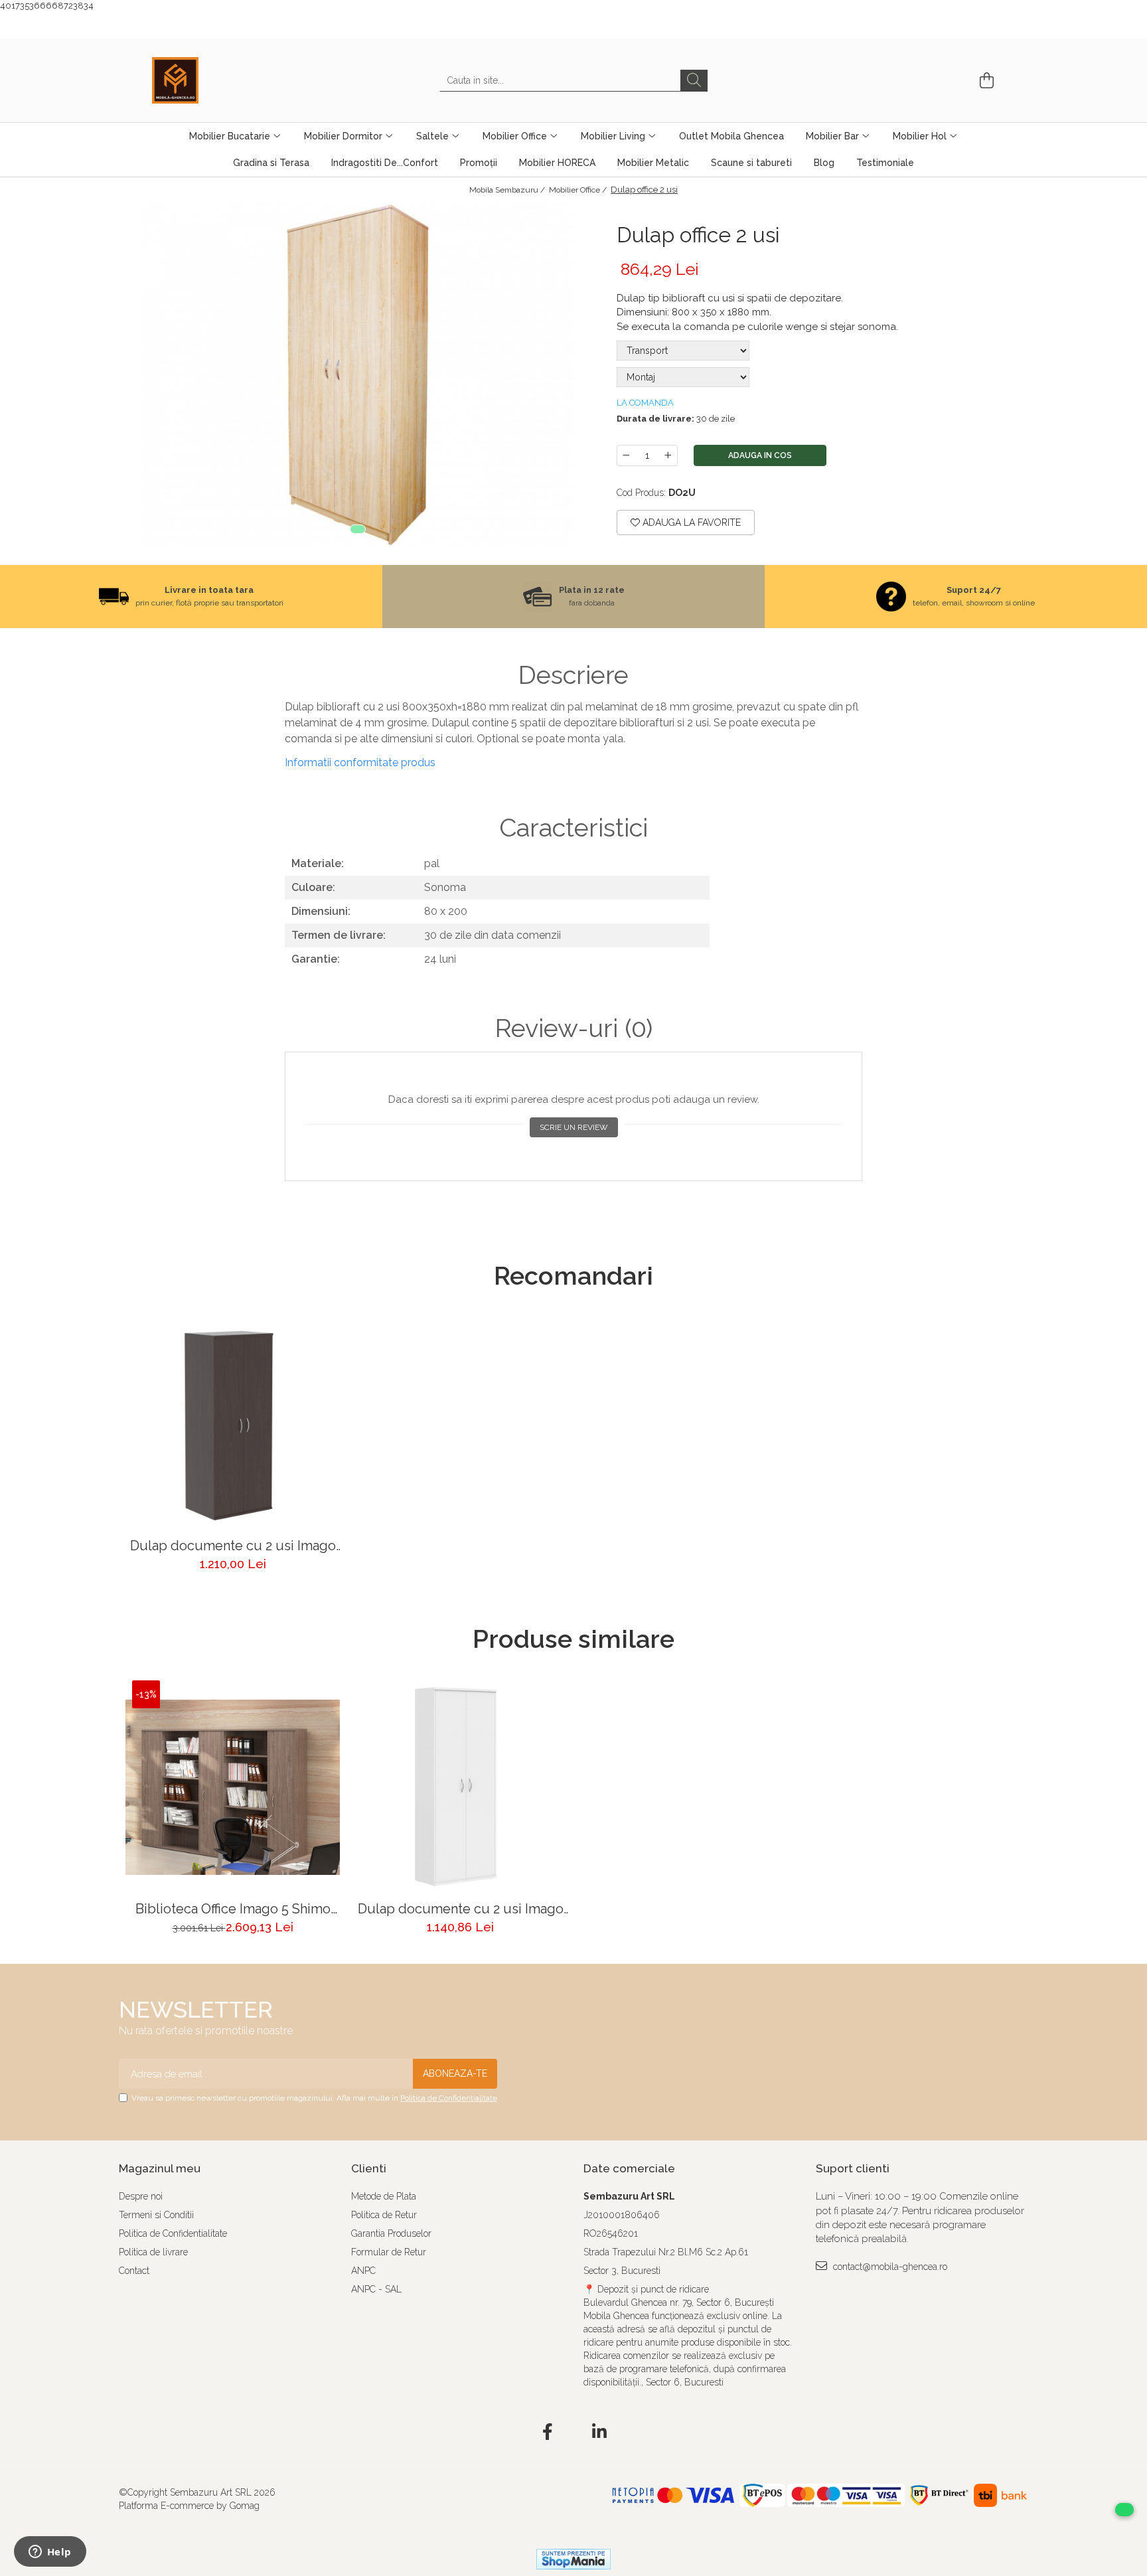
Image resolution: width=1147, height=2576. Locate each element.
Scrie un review (574, 1127)
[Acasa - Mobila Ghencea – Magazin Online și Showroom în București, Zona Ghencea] (218, 80)
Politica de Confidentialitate (449, 2098)
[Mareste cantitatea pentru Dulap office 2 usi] (668, 455)
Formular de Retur (389, 2252)
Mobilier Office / (579, 190)
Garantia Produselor (391, 2233)
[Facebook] (548, 2433)
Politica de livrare (153, 2252)
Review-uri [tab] (574, 1028)
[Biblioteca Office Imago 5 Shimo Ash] (233, 1788)
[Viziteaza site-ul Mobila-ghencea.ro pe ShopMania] (573, 2559)
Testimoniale (885, 163)
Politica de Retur (384, 2215)
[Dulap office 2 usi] (358, 375)
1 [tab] (358, 529)
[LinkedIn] (600, 2433)
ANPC (363, 2271)
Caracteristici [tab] (573, 828)
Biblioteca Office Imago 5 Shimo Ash (233, 1909)
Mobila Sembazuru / (508, 190)
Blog (824, 163)
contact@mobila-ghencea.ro (889, 2267)
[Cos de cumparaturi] (985, 81)
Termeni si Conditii (156, 2215)
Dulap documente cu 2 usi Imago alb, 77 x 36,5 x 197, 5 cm (461, 1909)
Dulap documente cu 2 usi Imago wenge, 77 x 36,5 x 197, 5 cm (233, 1546)
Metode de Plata (384, 2196)
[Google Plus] (574, 2433)
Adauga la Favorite (690, 523)
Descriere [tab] (573, 675)
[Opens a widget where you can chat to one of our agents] (50, 2553)
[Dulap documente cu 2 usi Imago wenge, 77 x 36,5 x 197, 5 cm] (233, 1424)
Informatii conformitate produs (360, 763)
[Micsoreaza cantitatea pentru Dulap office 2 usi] (626, 455)
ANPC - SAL (376, 2289)
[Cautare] (694, 81)
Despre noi (141, 2196)
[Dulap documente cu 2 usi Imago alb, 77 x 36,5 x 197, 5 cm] (460, 1788)
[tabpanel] (358, 375)
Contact (134, 2271)
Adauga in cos (760, 455)
